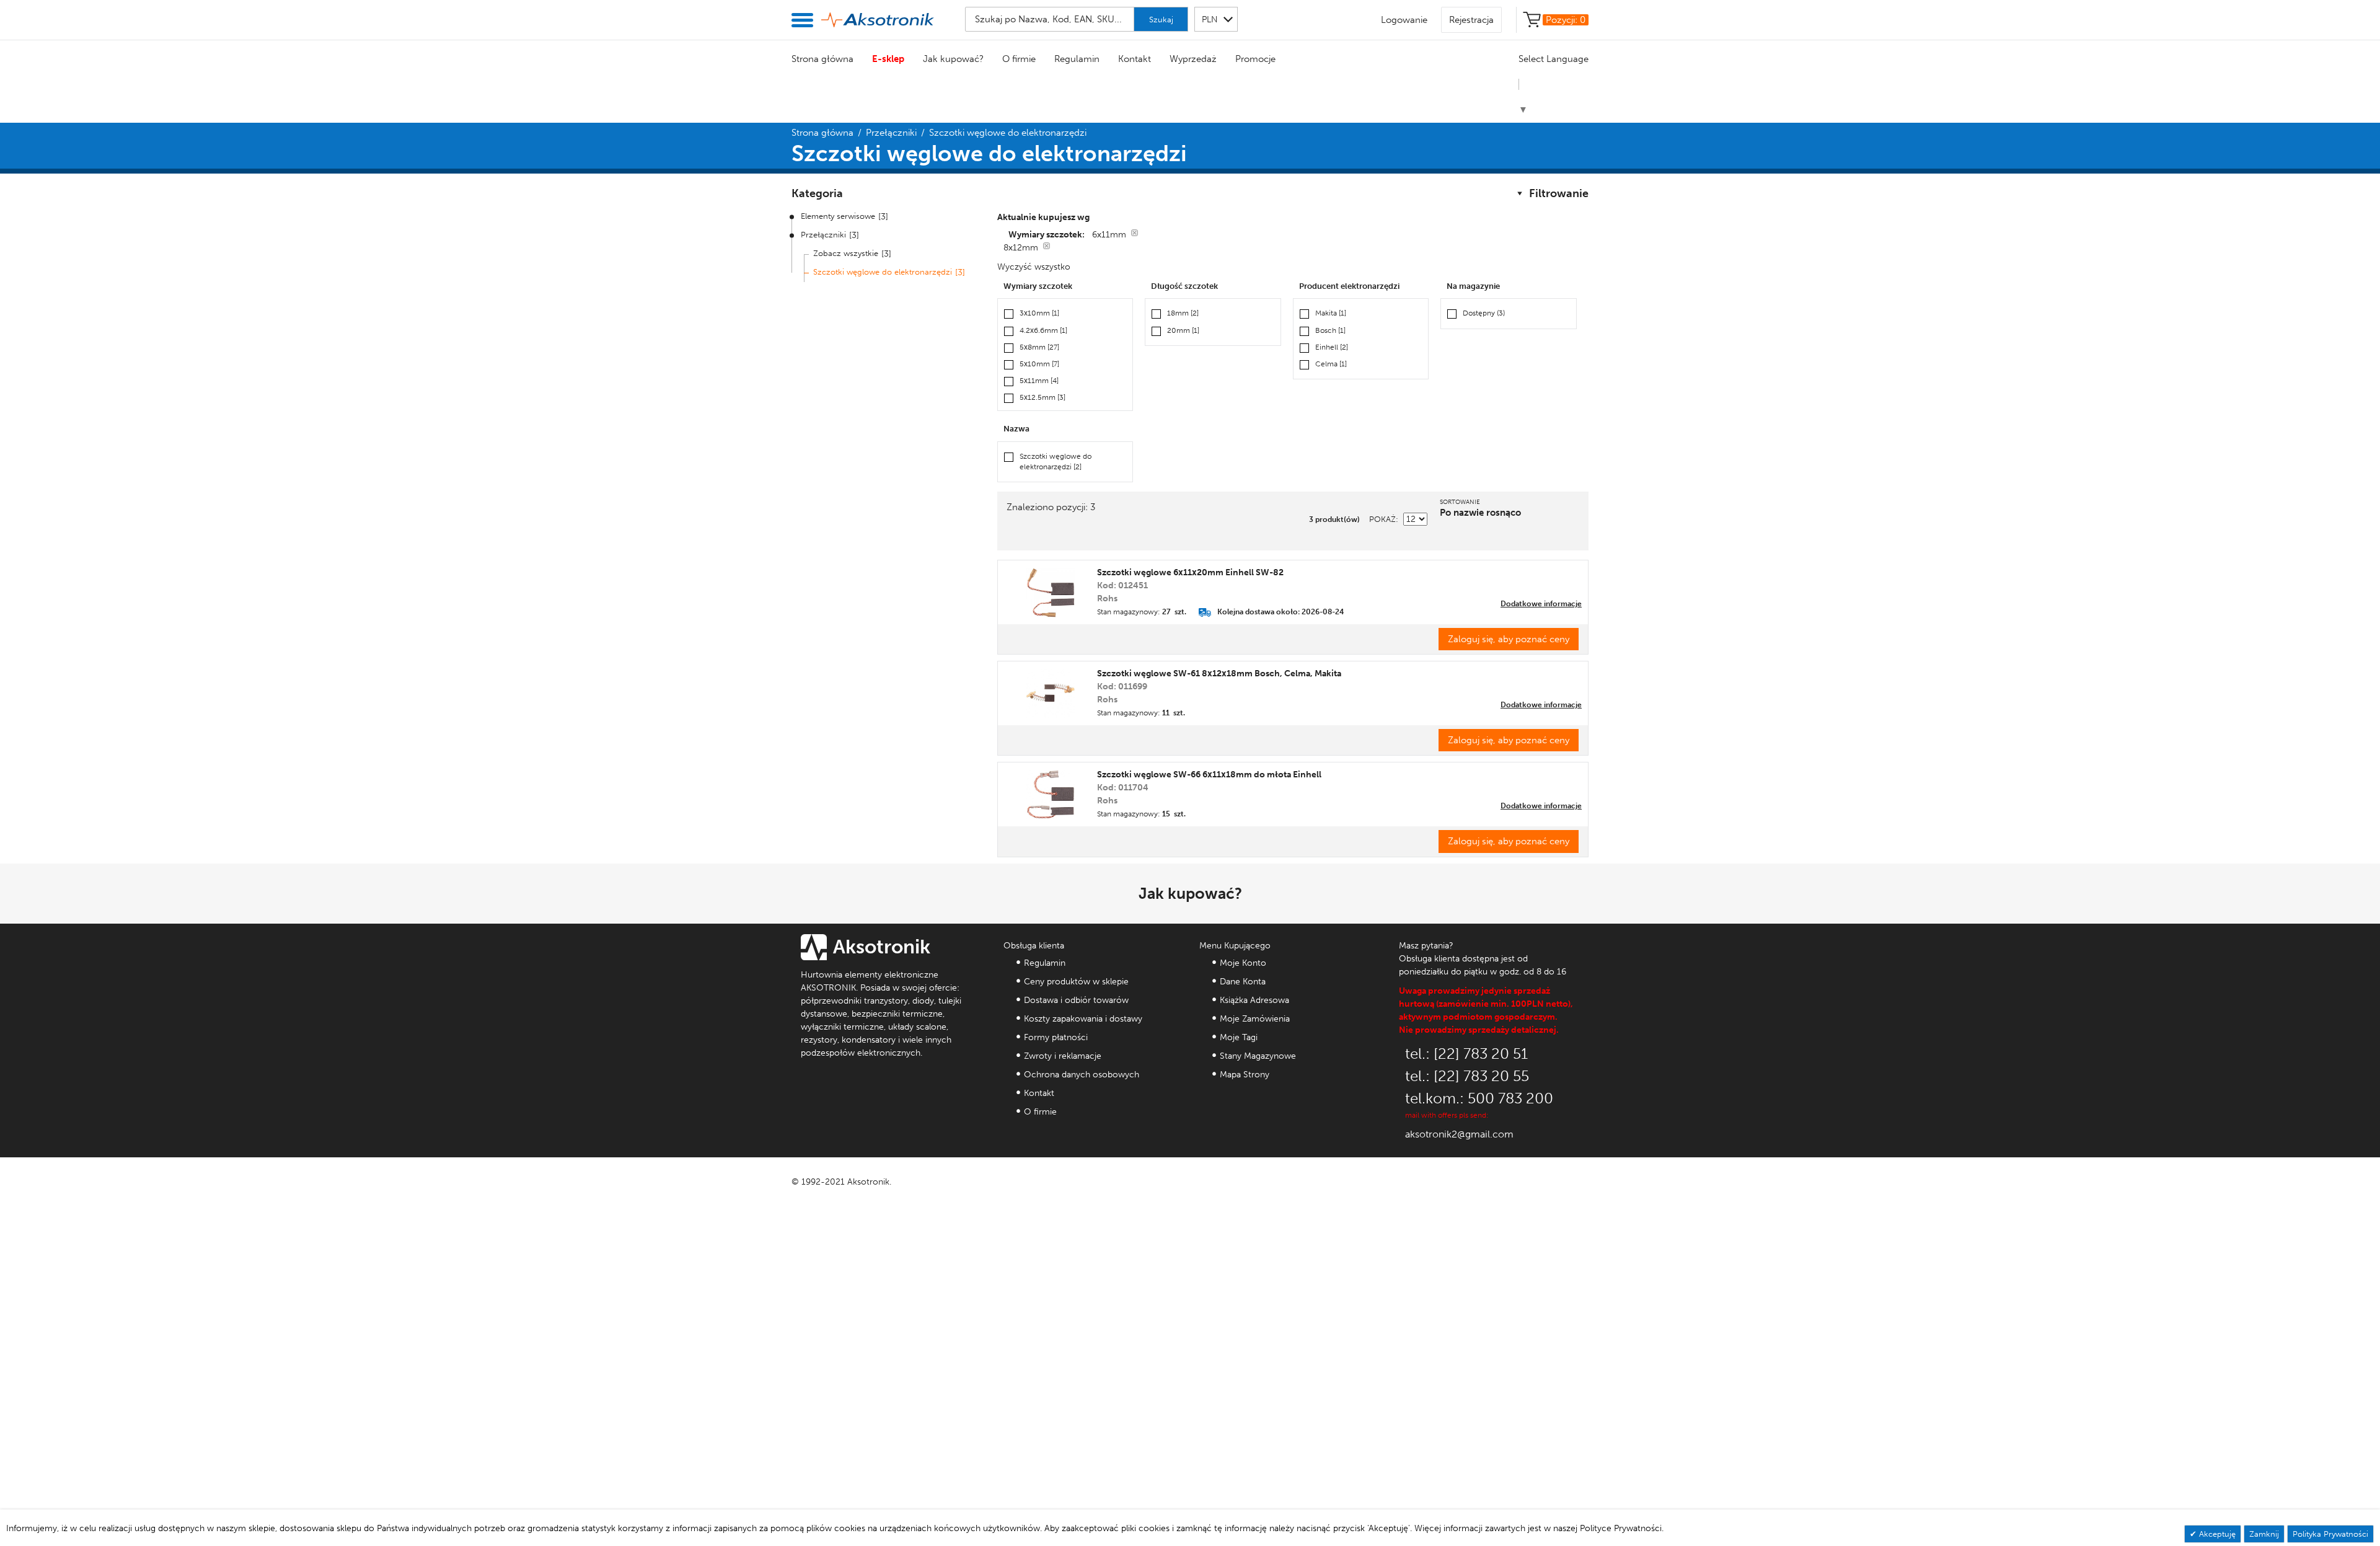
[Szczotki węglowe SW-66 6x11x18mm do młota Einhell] (1051, 795)
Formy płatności (1056, 1037)
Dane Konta (1243, 982)
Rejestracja (1471, 20)
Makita (1331, 313)
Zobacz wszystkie (846, 253)
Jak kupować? (953, 59)
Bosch (1330, 330)
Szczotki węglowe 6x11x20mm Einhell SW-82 (1190, 572)
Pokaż (1382, 519)
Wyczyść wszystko (1034, 267)
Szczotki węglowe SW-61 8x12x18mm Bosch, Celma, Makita (1219, 674)
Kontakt (1135, 59)
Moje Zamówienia (1255, 1019)
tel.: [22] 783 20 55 (1467, 1076)
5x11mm (1039, 381)
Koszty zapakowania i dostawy (1083, 1019)
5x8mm (1039, 347)
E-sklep (888, 59)
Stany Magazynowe (1258, 1056)
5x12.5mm (1042, 397)
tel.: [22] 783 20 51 (1466, 1053)
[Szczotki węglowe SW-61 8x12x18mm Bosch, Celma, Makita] (1051, 694)
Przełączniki (891, 133)
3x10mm (1039, 313)
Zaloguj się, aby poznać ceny (1509, 639)
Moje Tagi (1239, 1037)
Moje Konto (1243, 963)
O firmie (1019, 59)
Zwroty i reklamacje (1063, 1056)
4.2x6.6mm (1043, 330)
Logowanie (1404, 20)
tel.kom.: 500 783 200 (1479, 1098)
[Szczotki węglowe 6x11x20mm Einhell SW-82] (1051, 593)
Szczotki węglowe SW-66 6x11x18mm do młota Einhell (1209, 775)
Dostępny (1484, 313)
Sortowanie (1460, 502)
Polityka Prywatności (2330, 1534)
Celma (1331, 364)
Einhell (1332, 347)
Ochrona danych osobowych (1082, 1075)
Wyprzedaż (1193, 59)
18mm (1183, 313)
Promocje (1255, 59)
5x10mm (1039, 364)
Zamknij (2264, 1534)
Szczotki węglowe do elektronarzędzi (883, 272)
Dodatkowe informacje (1541, 604)
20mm (1183, 330)
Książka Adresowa (1254, 1000)
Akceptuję (2216, 1534)
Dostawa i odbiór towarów (1076, 1000)
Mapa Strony (1245, 1075)
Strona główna (822, 59)
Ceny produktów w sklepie (1076, 982)
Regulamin (1077, 59)
